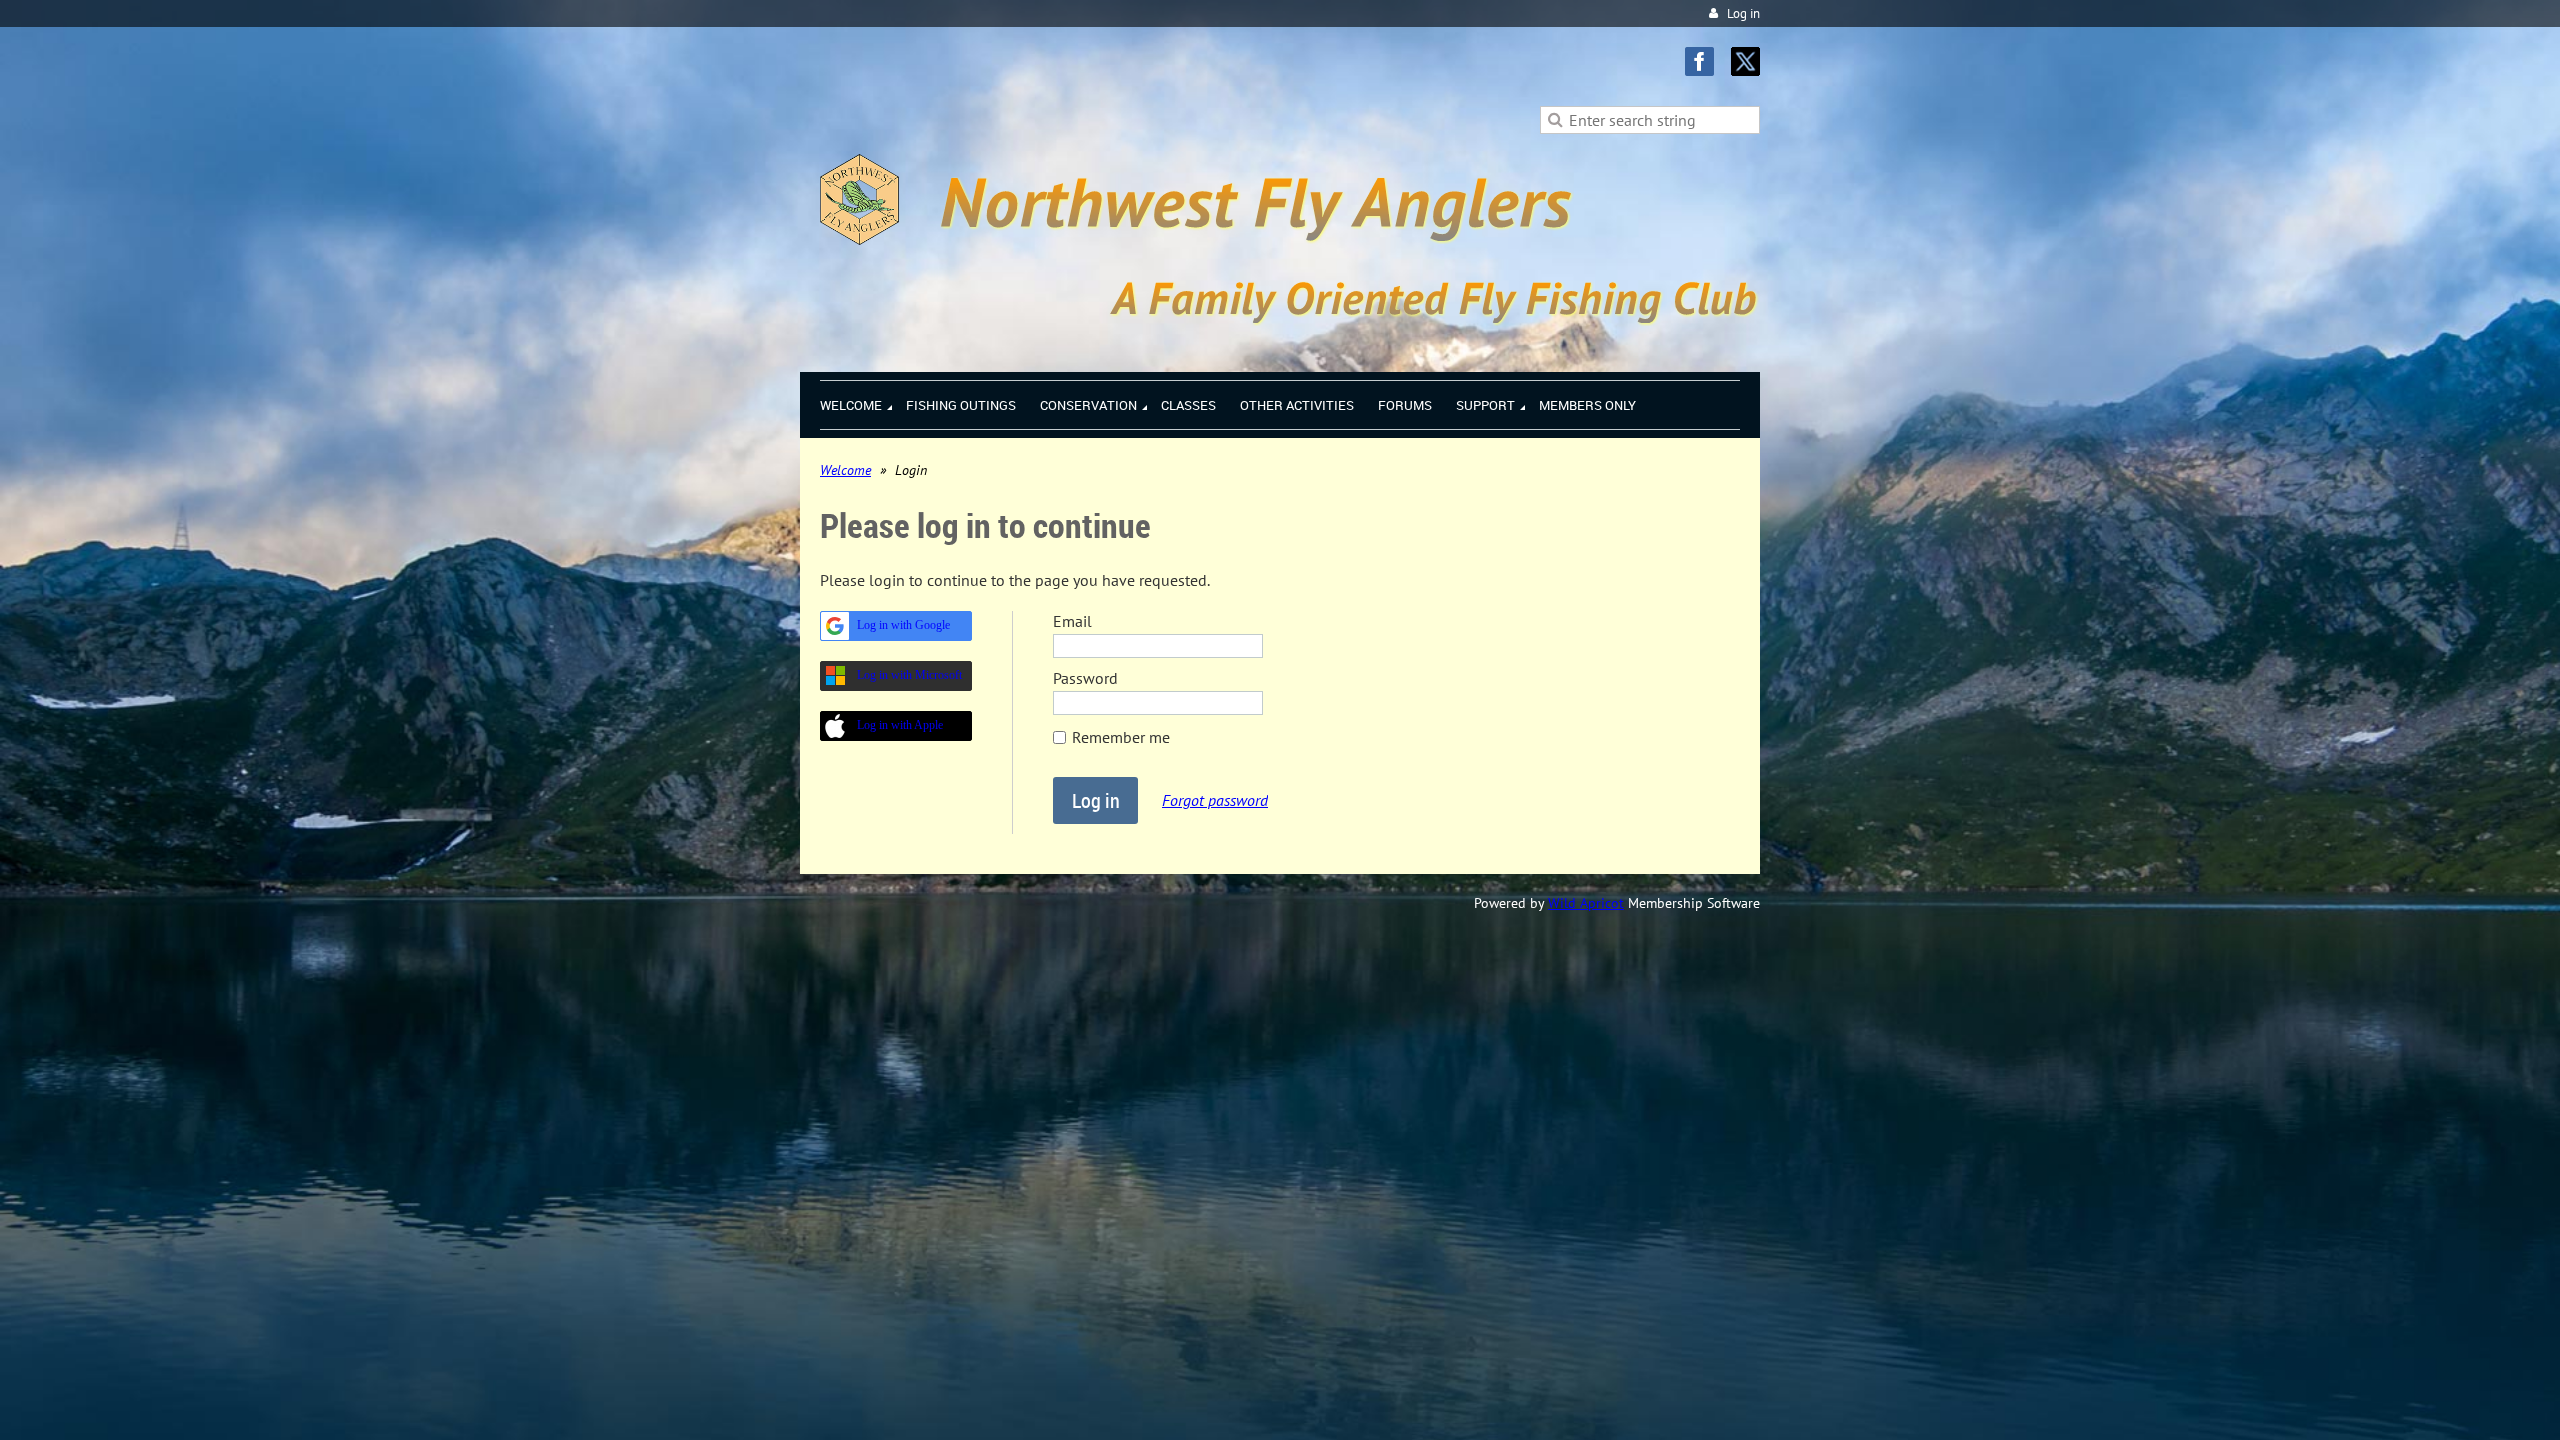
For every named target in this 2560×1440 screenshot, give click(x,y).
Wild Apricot (1586, 903)
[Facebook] (1699, 61)
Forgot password (1215, 800)
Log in (1743, 13)
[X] (1745, 61)
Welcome (845, 470)
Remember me (1121, 737)
